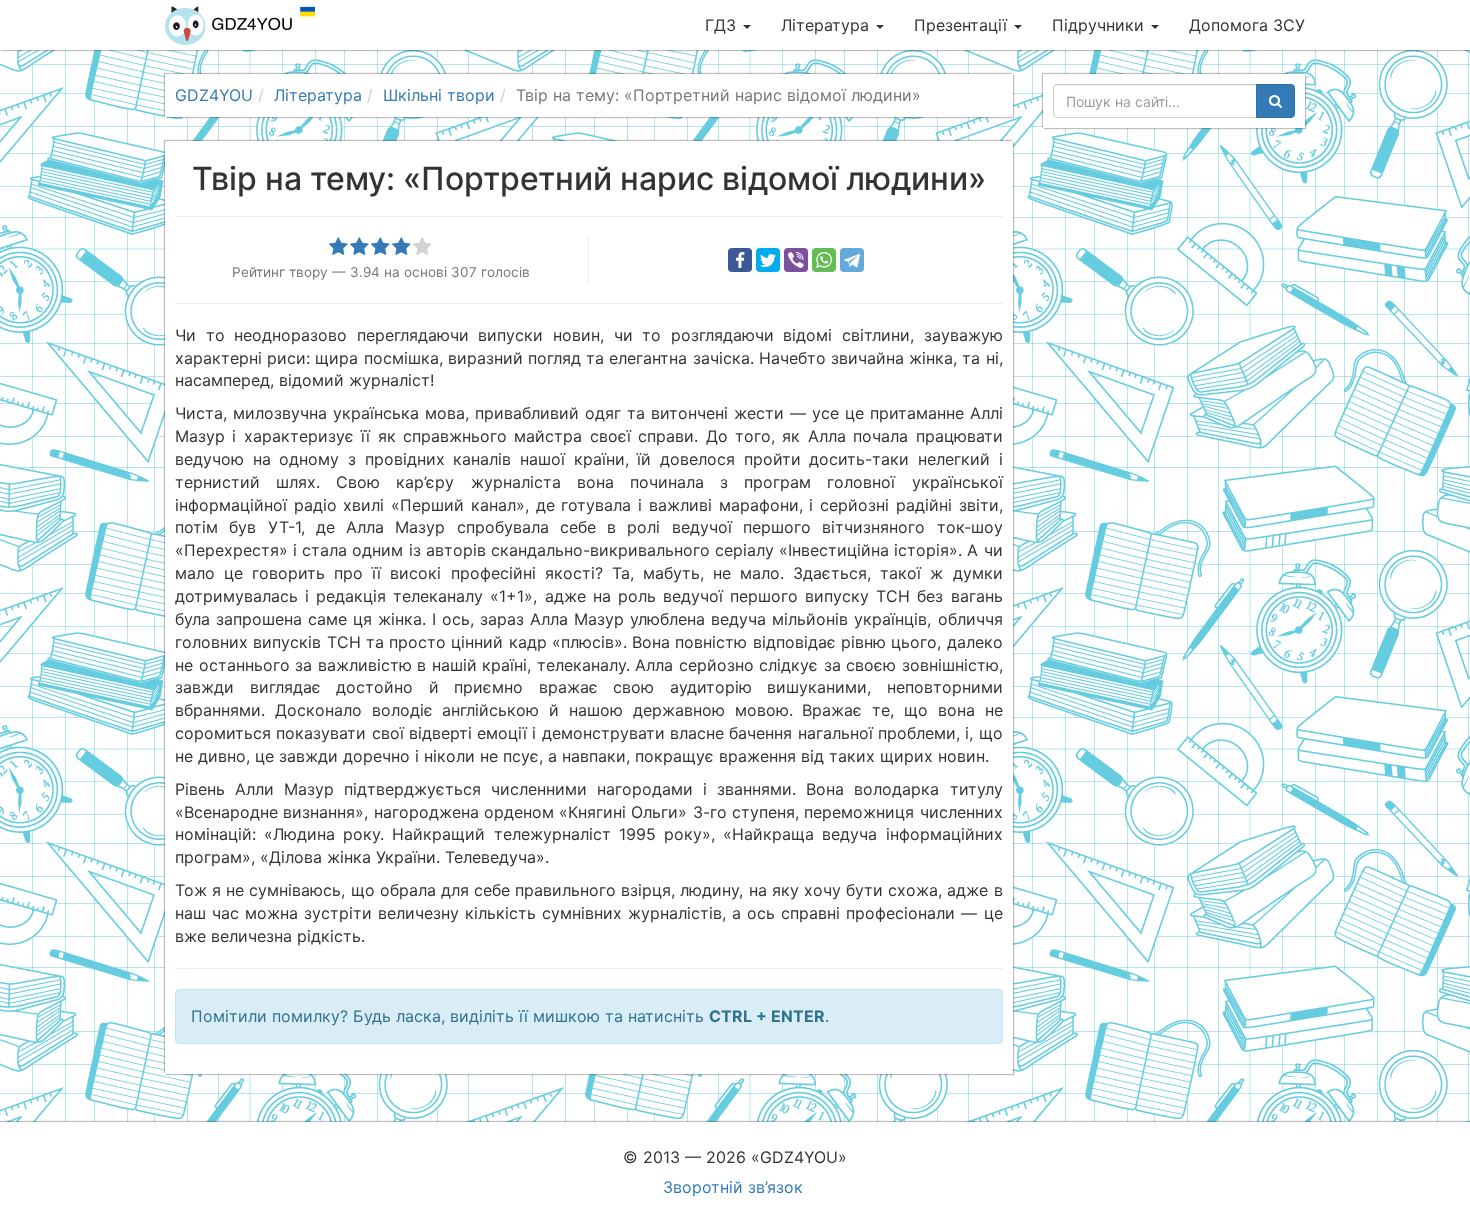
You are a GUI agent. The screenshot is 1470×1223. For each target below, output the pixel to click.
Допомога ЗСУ (1247, 25)
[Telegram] (852, 260)
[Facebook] (740, 260)
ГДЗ (723, 25)
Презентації (963, 25)
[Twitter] (768, 260)
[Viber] (796, 260)
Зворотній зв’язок (733, 1187)
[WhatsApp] (824, 260)
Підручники (1100, 25)
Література (827, 25)
